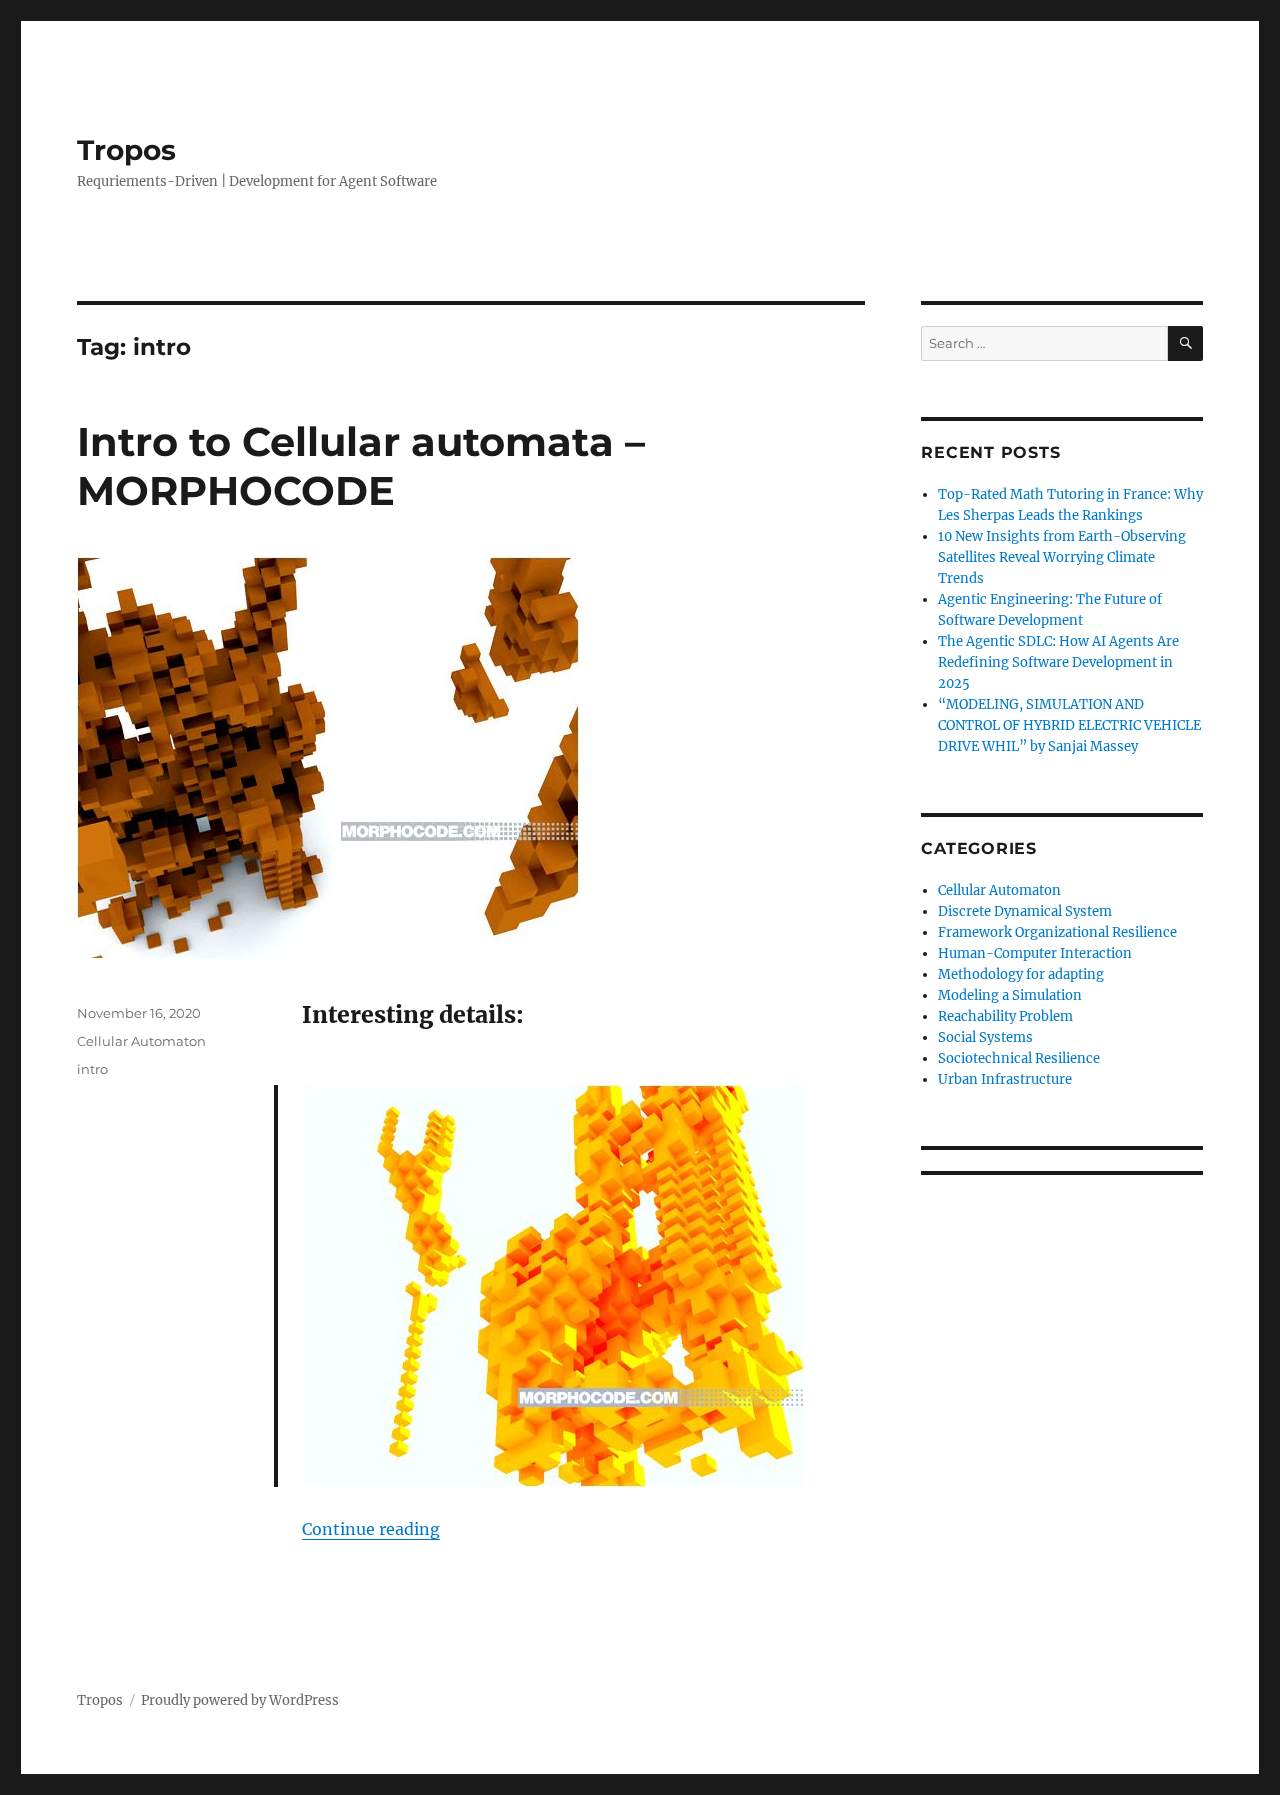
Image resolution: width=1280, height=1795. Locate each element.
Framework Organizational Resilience (1057, 932)
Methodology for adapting (1021, 974)
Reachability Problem (1005, 1016)
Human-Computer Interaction (1035, 953)
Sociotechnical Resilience (1019, 1058)
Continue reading (371, 1529)
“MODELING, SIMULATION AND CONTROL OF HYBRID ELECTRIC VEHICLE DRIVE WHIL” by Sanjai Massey (1069, 725)
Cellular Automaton (141, 1041)
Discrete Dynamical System (1025, 911)
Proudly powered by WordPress (240, 1700)
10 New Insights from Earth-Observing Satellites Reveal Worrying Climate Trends (1062, 557)
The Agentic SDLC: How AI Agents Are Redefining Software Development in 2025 (1058, 662)
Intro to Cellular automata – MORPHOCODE (361, 466)
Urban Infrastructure (1005, 1079)
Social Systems (985, 1037)
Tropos (126, 150)
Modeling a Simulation (1010, 995)
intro (92, 1069)
